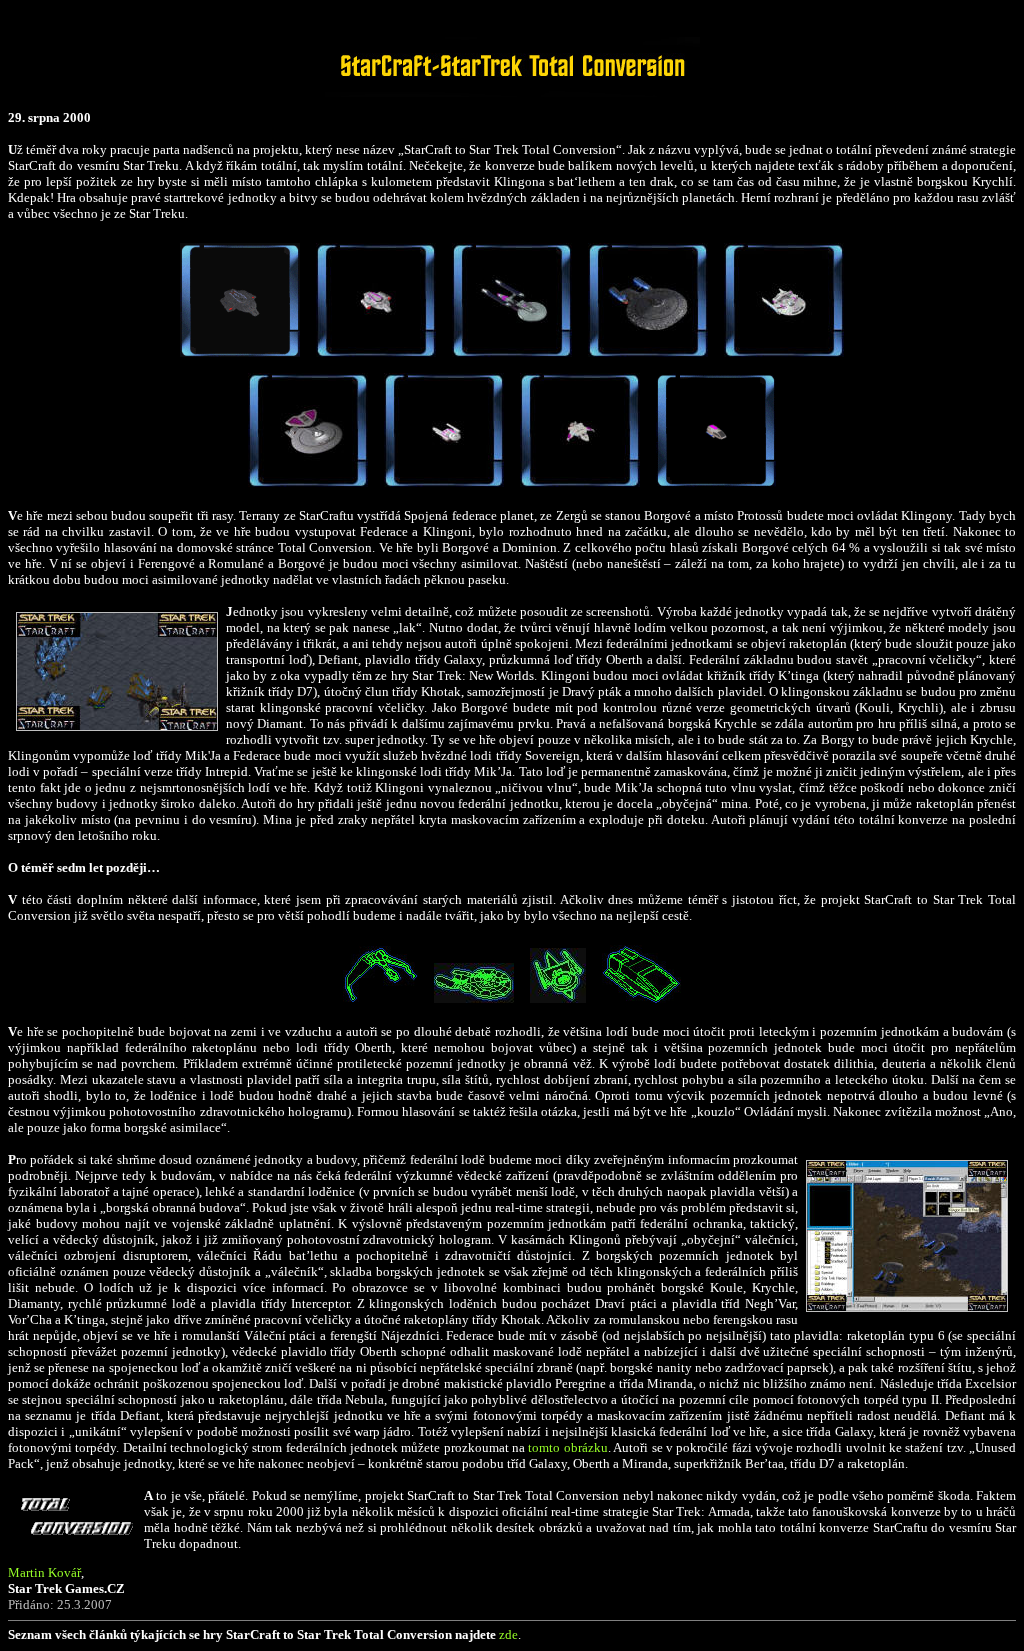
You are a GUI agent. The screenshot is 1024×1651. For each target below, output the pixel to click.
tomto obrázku (567, 1447)
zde (508, 1634)
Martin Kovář (44, 1572)
